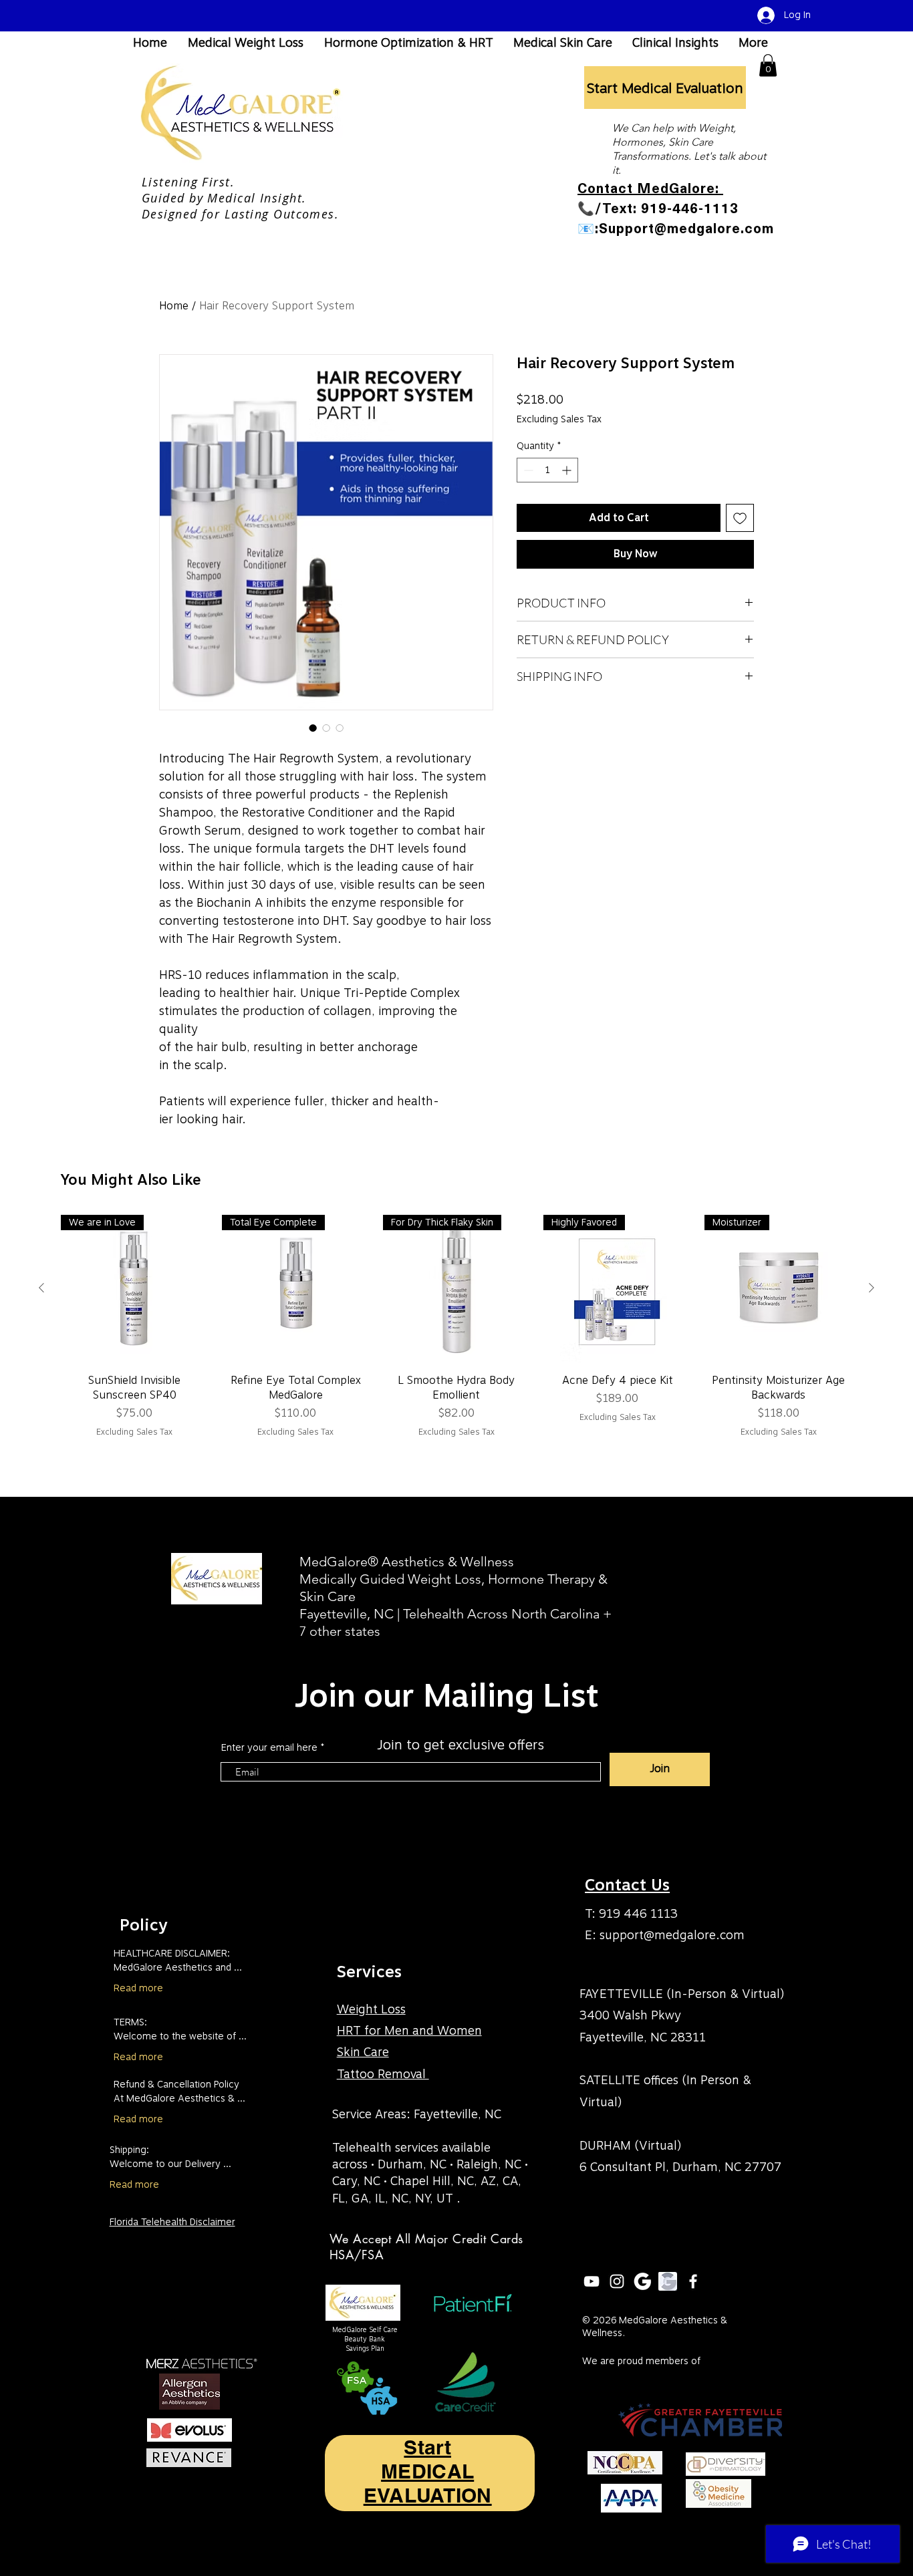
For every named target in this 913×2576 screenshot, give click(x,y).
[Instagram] (617, 2281)
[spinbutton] (547, 470)
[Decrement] (527, 470)
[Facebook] (693, 2281)
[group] (456, 1334)
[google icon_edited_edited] (668, 2281)
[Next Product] (872, 1288)
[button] (768, 65)
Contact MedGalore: (650, 188)
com (732, 1935)
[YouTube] (592, 2281)
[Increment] (568, 470)
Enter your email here (269, 1747)
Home (174, 306)
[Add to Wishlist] (740, 518)
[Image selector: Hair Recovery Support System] (313, 728)
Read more (138, 1988)
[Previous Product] (41, 1288)
